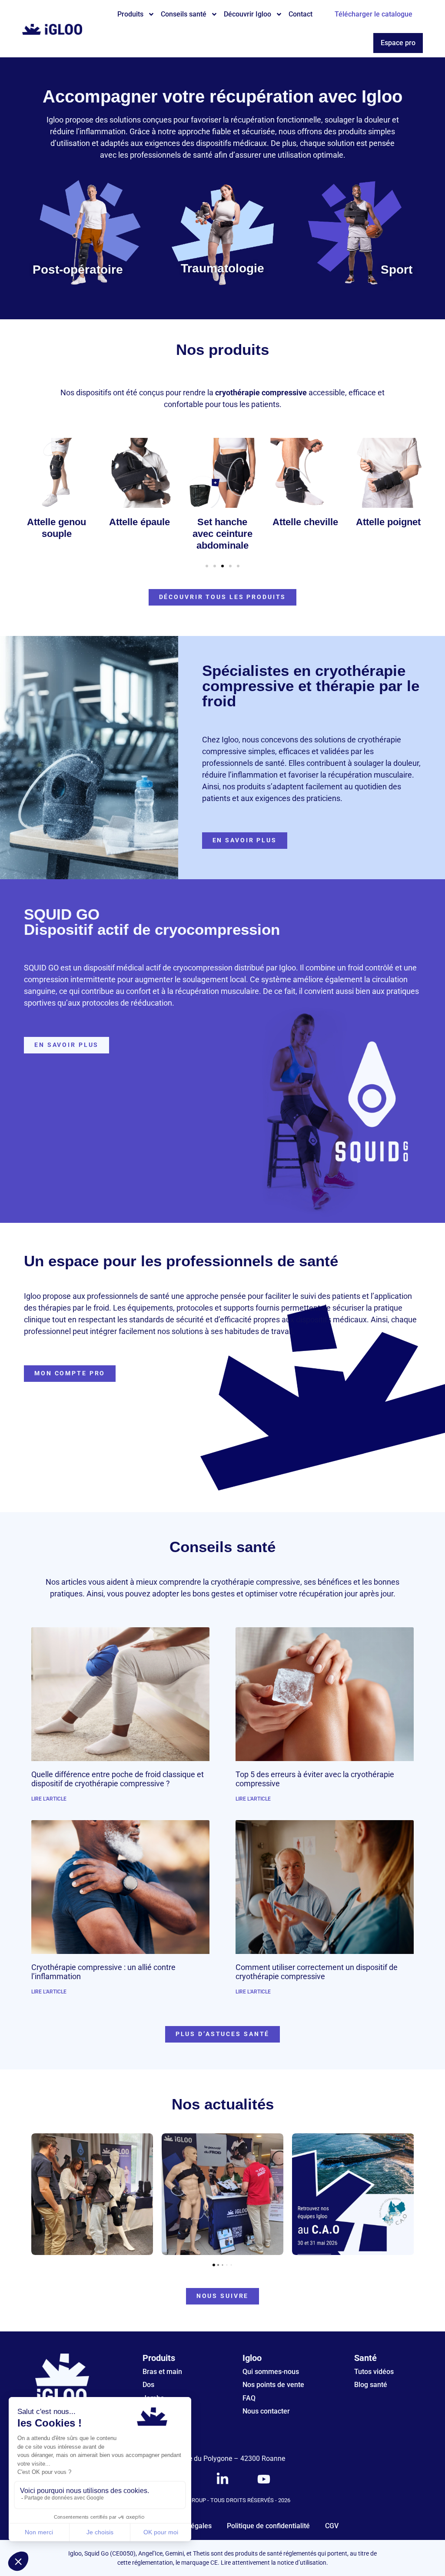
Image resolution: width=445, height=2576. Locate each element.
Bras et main (162, 2372)
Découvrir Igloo (247, 14)
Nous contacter (266, 2411)
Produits (130, 14)
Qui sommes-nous (271, 2372)
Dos (148, 2385)
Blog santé (371, 2385)
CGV (332, 2526)
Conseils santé (184, 14)
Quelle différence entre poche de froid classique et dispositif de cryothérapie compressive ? (118, 1779)
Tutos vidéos (374, 2372)
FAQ (249, 2398)
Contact (301, 14)
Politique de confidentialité (268, 2526)
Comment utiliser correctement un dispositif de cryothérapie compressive (317, 1972)
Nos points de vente (273, 2385)
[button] (207, 566)
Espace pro (398, 43)
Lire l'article (49, 1799)
